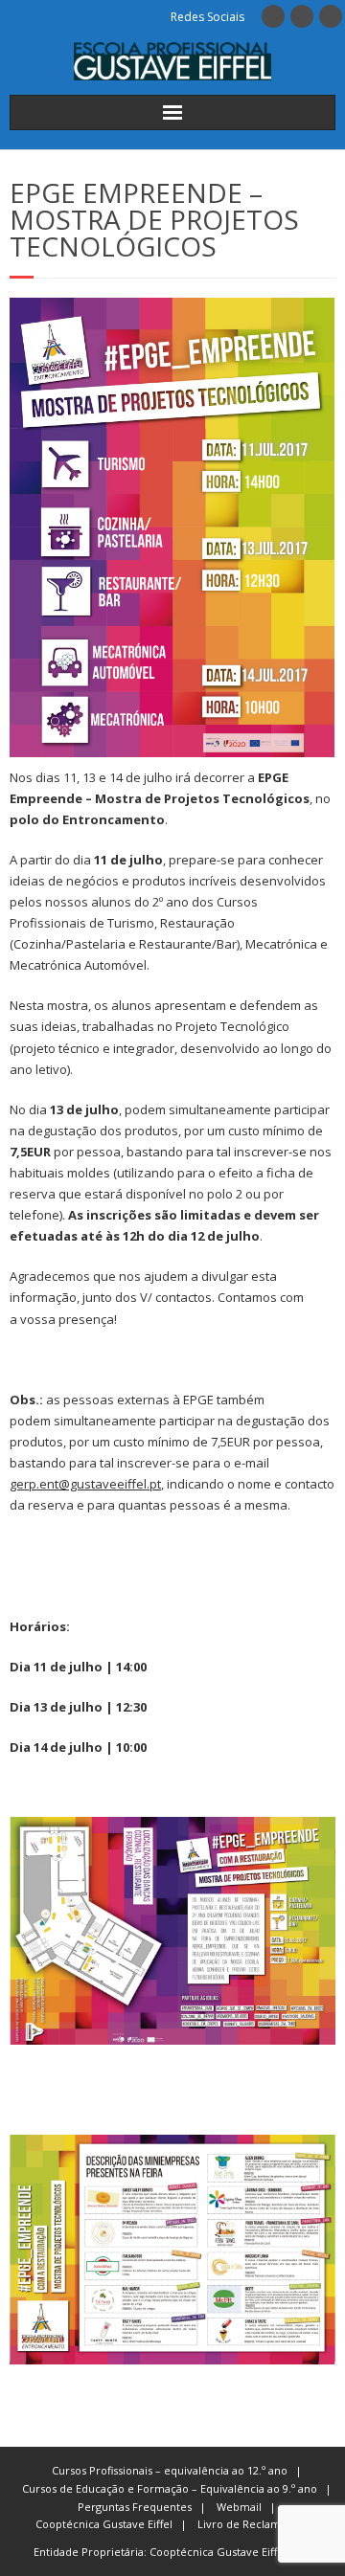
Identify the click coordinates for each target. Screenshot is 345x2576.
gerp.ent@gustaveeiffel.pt (85, 1484)
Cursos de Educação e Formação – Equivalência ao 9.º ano (170, 2488)
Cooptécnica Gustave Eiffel (104, 2524)
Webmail (239, 2507)
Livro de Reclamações (254, 2524)
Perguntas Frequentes (135, 2507)
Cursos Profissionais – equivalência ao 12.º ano (170, 2470)
